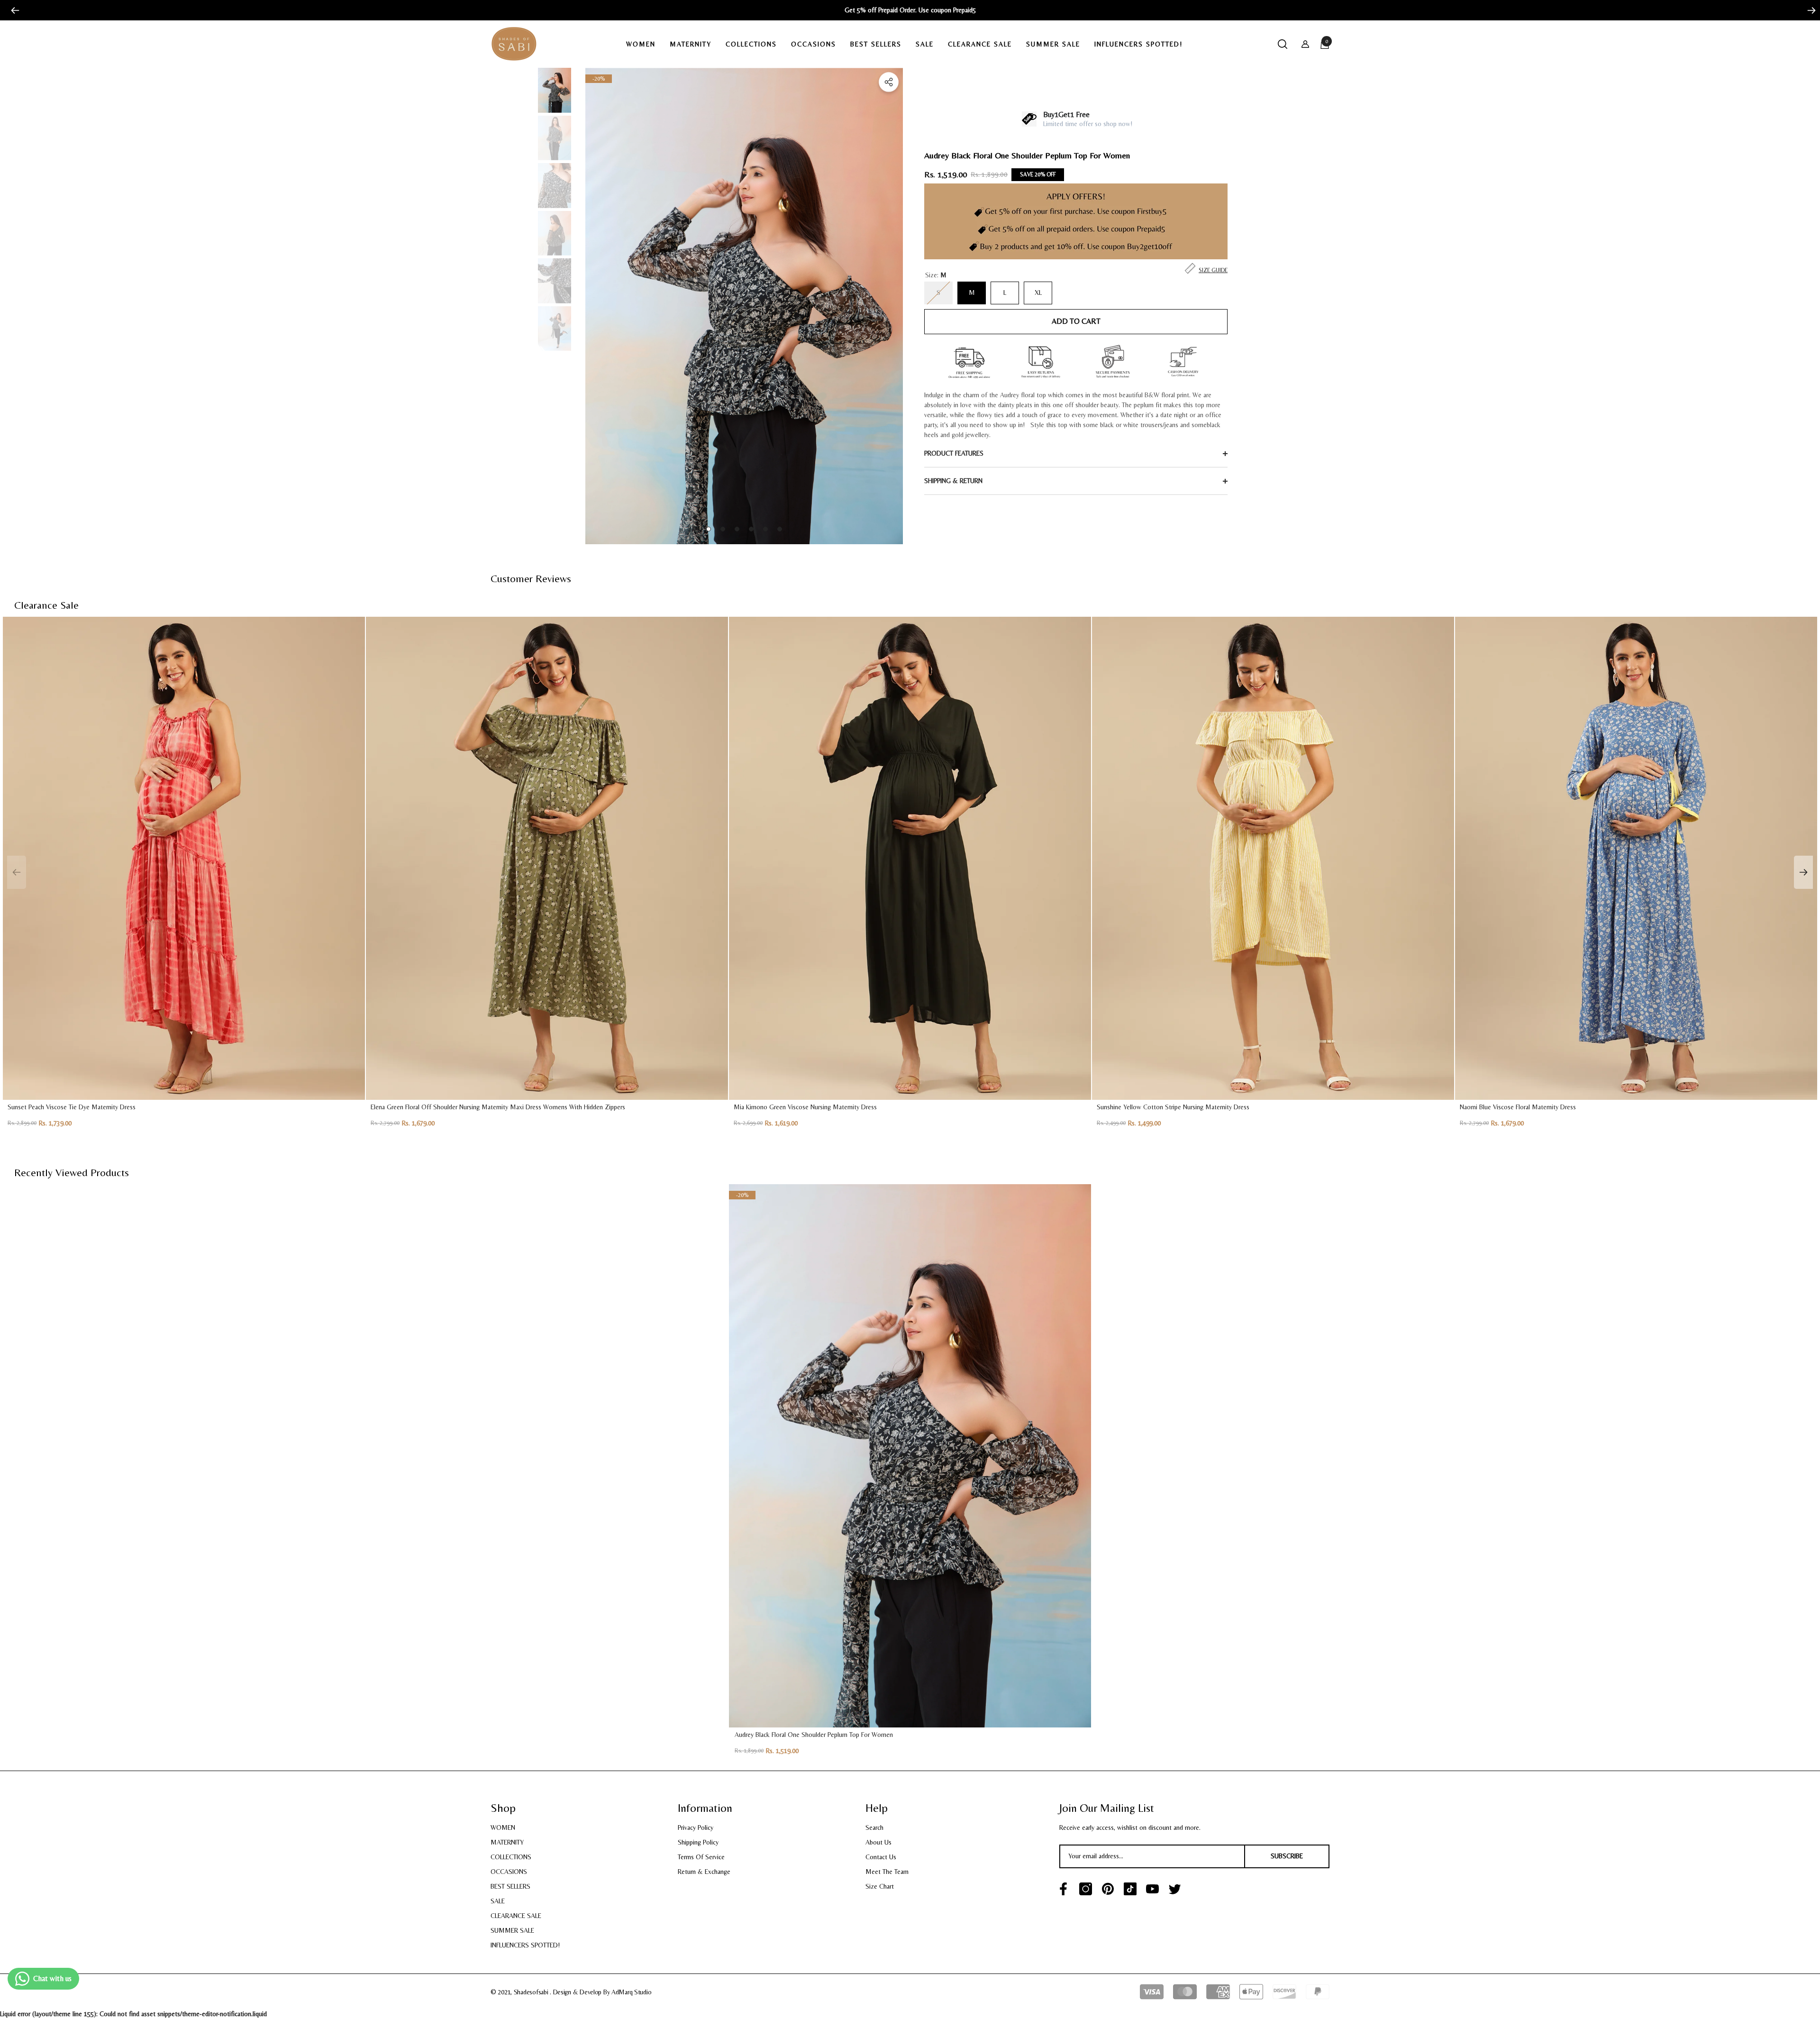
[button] (644, 44)
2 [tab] (723, 529)
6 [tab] (780, 529)
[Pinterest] (1108, 1889)
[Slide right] (1808, 10)
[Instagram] (1086, 1889)
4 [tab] (751, 529)
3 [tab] (737, 529)
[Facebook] (1063, 1889)
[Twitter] (1175, 1889)
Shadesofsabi (532, 1992)
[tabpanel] (744, 306)
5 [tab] (765, 529)
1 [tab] (709, 529)
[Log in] (1305, 44)
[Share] (889, 82)
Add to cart (1076, 321)
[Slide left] (12, 10)
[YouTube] (1152, 1889)
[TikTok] (1130, 1889)
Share (889, 82)
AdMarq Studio (631, 1992)
